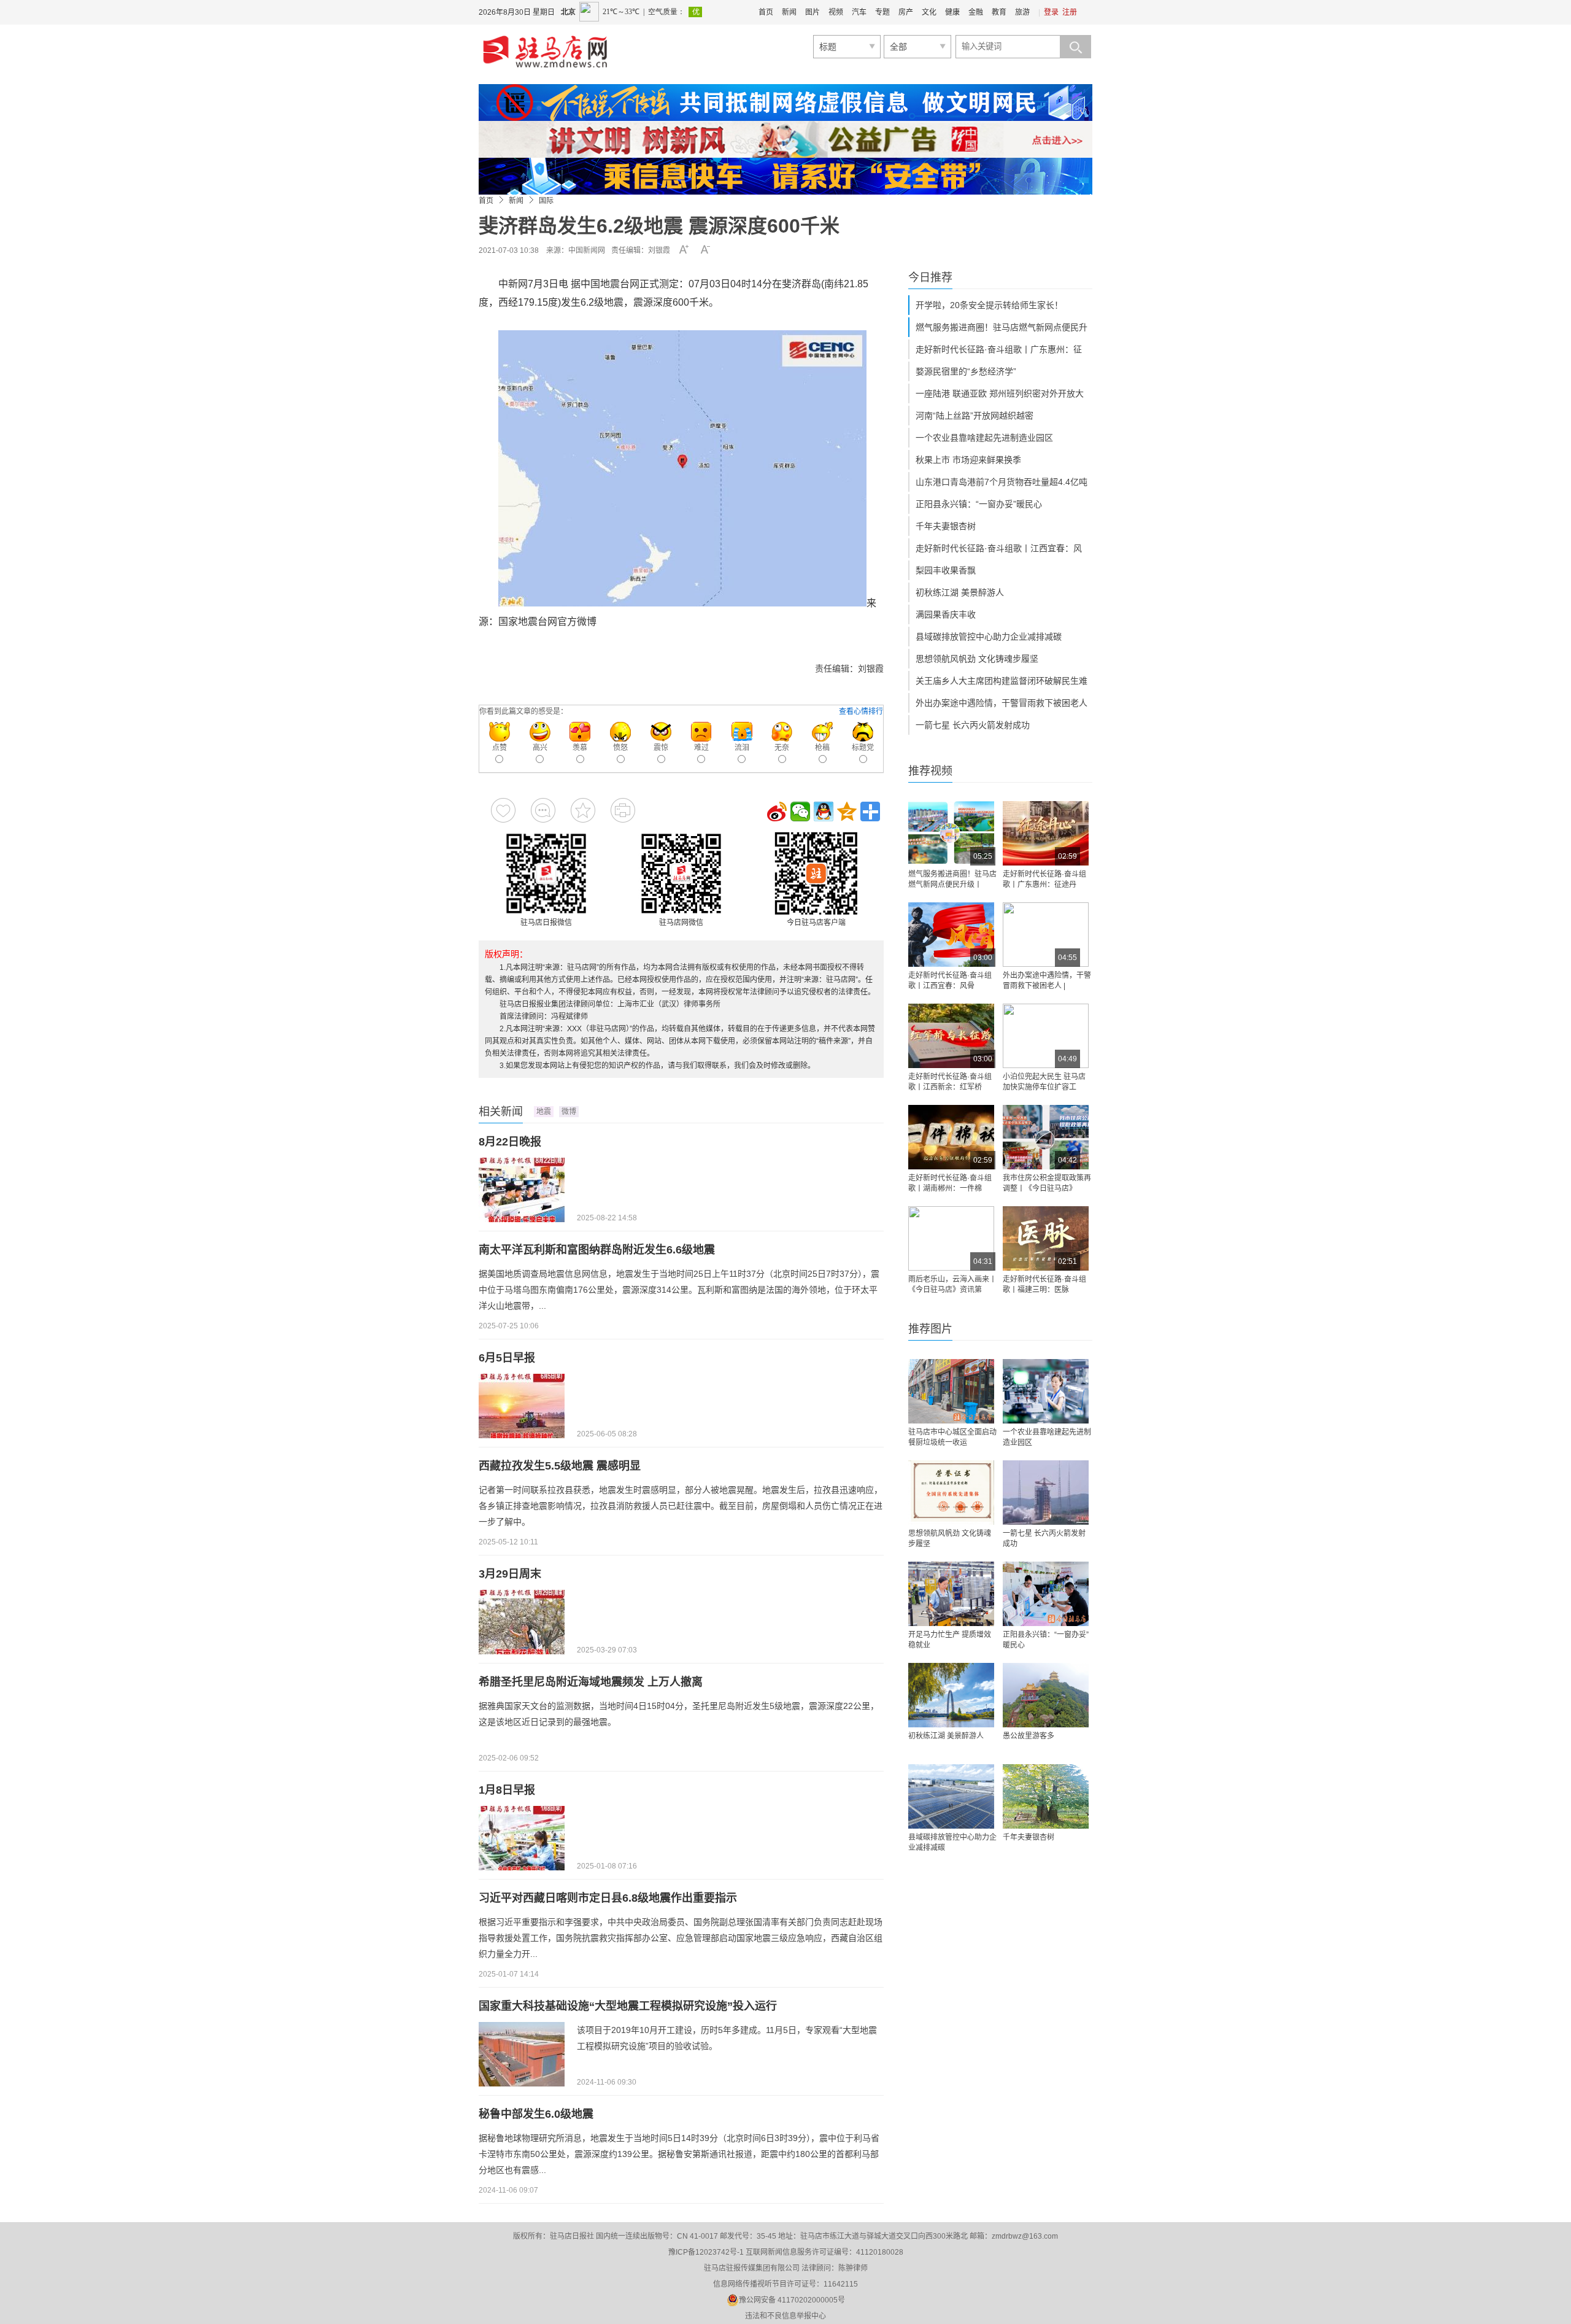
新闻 (789, 12)
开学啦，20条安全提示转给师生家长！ (989, 305)
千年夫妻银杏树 (946, 526)
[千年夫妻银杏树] (1046, 1796)
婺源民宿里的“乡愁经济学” (966, 371)
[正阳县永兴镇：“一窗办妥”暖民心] (1046, 1594)
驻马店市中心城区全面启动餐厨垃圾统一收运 (952, 1437)
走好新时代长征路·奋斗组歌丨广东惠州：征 (999, 349)
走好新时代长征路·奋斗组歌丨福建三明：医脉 (1044, 1284)
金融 (976, 12)
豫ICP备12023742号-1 (706, 2252)
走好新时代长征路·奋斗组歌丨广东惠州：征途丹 (1044, 879)
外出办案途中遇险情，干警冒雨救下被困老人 (1002, 703)
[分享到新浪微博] (777, 811)
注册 (1070, 12)
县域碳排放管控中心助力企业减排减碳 (989, 637)
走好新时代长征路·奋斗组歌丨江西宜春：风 (999, 548)
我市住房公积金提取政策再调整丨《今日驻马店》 (1047, 1183)
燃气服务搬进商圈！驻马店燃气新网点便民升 (1002, 327)
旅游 (1022, 12)
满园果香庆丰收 (946, 614)
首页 (766, 12)
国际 (546, 201)
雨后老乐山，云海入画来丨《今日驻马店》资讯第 (952, 1284)
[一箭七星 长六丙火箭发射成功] (1046, 1493)
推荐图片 (930, 1329)
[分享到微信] (800, 811)
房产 (906, 12)
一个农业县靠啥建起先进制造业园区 (984, 438)
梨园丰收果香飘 (946, 570)
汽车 (859, 12)
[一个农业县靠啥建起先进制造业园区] (1046, 1391)
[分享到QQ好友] (824, 811)
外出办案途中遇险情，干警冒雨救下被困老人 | (1047, 981)
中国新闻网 (587, 250)
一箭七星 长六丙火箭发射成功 (973, 725)
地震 (544, 1112)
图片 (813, 12)
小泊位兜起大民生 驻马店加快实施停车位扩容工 (1044, 1082)
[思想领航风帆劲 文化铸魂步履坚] (951, 1493)
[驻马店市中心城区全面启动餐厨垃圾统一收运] (951, 1391)
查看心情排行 (861, 711)
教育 (999, 12)
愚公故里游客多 (1029, 1736)
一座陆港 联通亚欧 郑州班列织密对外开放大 (1000, 393)
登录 (1051, 12)
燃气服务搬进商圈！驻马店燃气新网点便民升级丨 (952, 879)
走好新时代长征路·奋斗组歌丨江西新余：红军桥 (950, 1082)
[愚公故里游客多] (1046, 1695)
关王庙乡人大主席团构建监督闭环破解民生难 (1002, 681)
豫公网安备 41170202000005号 (792, 2300)
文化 (929, 12)
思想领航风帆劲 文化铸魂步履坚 (977, 659)
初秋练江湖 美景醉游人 (960, 592)
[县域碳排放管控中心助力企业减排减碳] (951, 1796)
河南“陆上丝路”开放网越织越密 (975, 416)
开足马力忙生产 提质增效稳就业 (950, 1640)
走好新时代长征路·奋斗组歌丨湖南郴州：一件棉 (950, 1183)
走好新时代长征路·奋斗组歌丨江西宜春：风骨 (950, 981)
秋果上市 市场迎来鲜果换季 (968, 460)
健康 (952, 12)
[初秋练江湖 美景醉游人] (951, 1695)
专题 (882, 12)
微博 (569, 1112)
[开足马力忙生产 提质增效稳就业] (951, 1594)
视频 (836, 12)
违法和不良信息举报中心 (785, 2316)
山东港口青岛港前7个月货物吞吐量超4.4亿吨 (1002, 482)
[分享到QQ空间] (847, 811)
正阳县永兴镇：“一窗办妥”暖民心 (979, 504)
